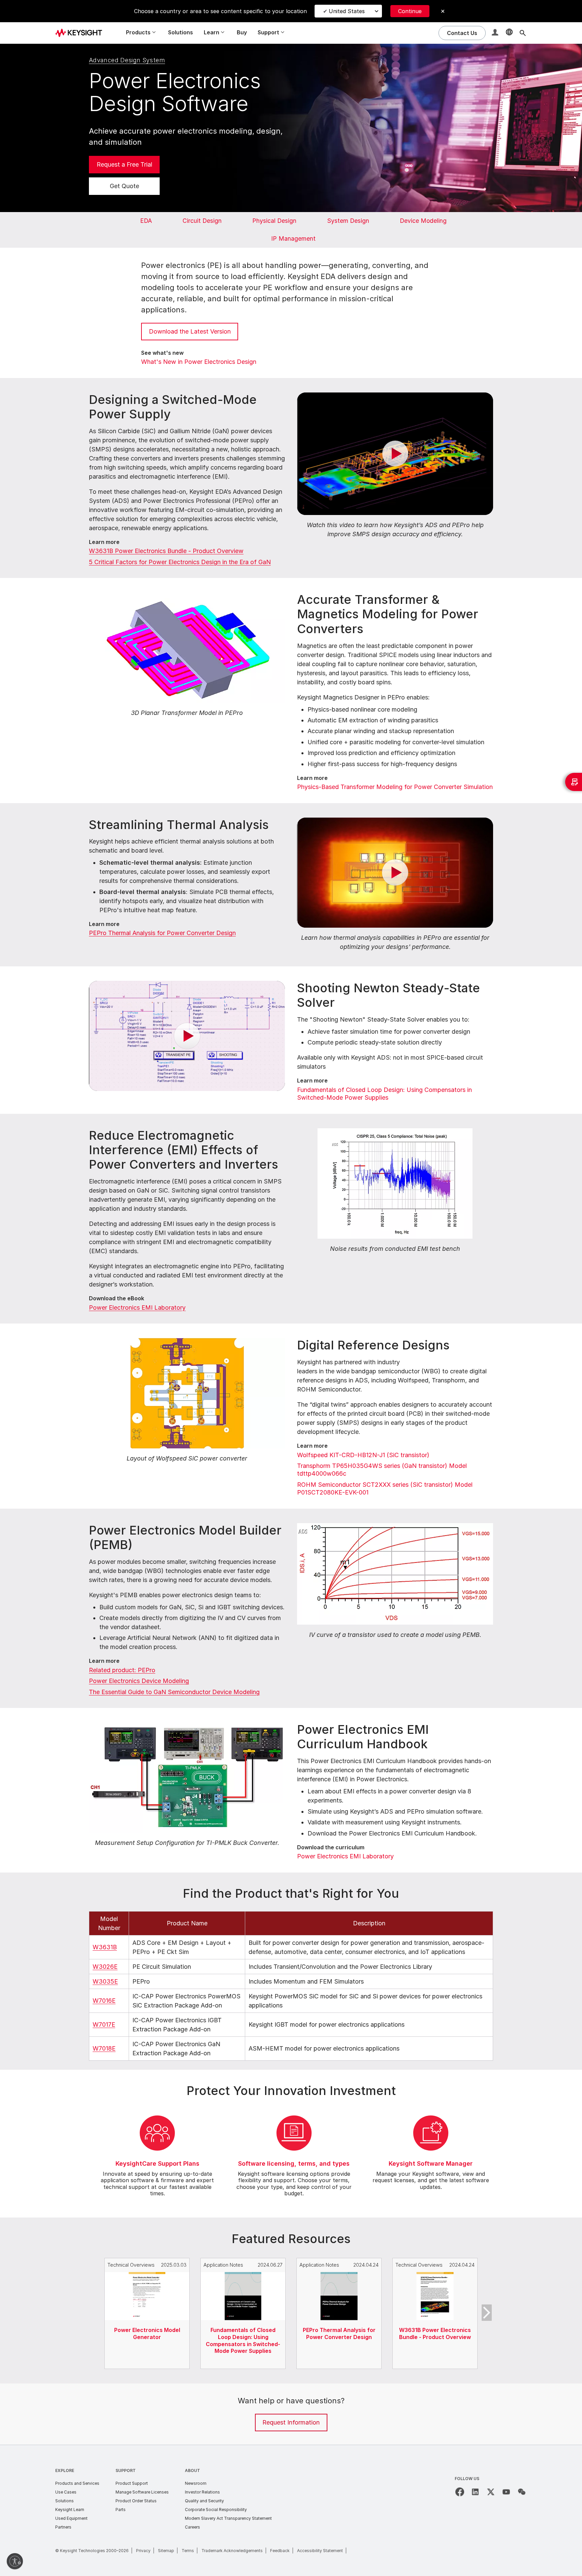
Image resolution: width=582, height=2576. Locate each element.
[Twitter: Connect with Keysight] (491, 2492)
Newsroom (196, 2483)
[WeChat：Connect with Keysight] (522, 2492)
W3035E (105, 1981)
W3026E (105, 1967)
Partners (63, 2527)
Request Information (291, 2422)
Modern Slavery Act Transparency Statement (228, 2518)
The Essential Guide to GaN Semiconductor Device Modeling (174, 1692)
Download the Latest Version (190, 331)
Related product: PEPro (122, 1670)
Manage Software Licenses (142, 2492)
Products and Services (77, 2483)
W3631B (105, 1947)
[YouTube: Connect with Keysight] (506, 2492)
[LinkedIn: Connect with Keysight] (475, 2492)
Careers (192, 2527)
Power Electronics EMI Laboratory (137, 1308)
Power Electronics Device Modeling (139, 1681)
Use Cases (66, 2492)
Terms (188, 2551)
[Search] (523, 33)
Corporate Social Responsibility (216, 2510)
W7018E (104, 2048)
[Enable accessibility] (15, 2561)
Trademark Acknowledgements (232, 2551)
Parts (121, 2510)
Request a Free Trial (124, 164)
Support (126, 2470)
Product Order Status (136, 2501)
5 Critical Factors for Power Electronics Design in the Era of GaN (180, 562)
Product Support (132, 2483)
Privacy (143, 2551)
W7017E (104, 2024)
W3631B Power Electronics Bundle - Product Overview (166, 551)
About (192, 2470)
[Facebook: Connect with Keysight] (460, 2492)
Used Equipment (71, 2518)
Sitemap (166, 2551)
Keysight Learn (70, 2510)
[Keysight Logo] (81, 33)
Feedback (280, 2551)
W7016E (104, 2001)
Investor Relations (202, 2492)
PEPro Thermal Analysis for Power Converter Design (162, 933)
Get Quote (124, 186)
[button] (496, 33)
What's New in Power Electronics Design (199, 362)
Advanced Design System (127, 60)
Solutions (181, 32)
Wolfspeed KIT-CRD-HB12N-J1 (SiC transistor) (363, 1455)
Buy (242, 32)
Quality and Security (204, 2501)
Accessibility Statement (320, 2551)
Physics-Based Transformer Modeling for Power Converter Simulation (395, 787)
